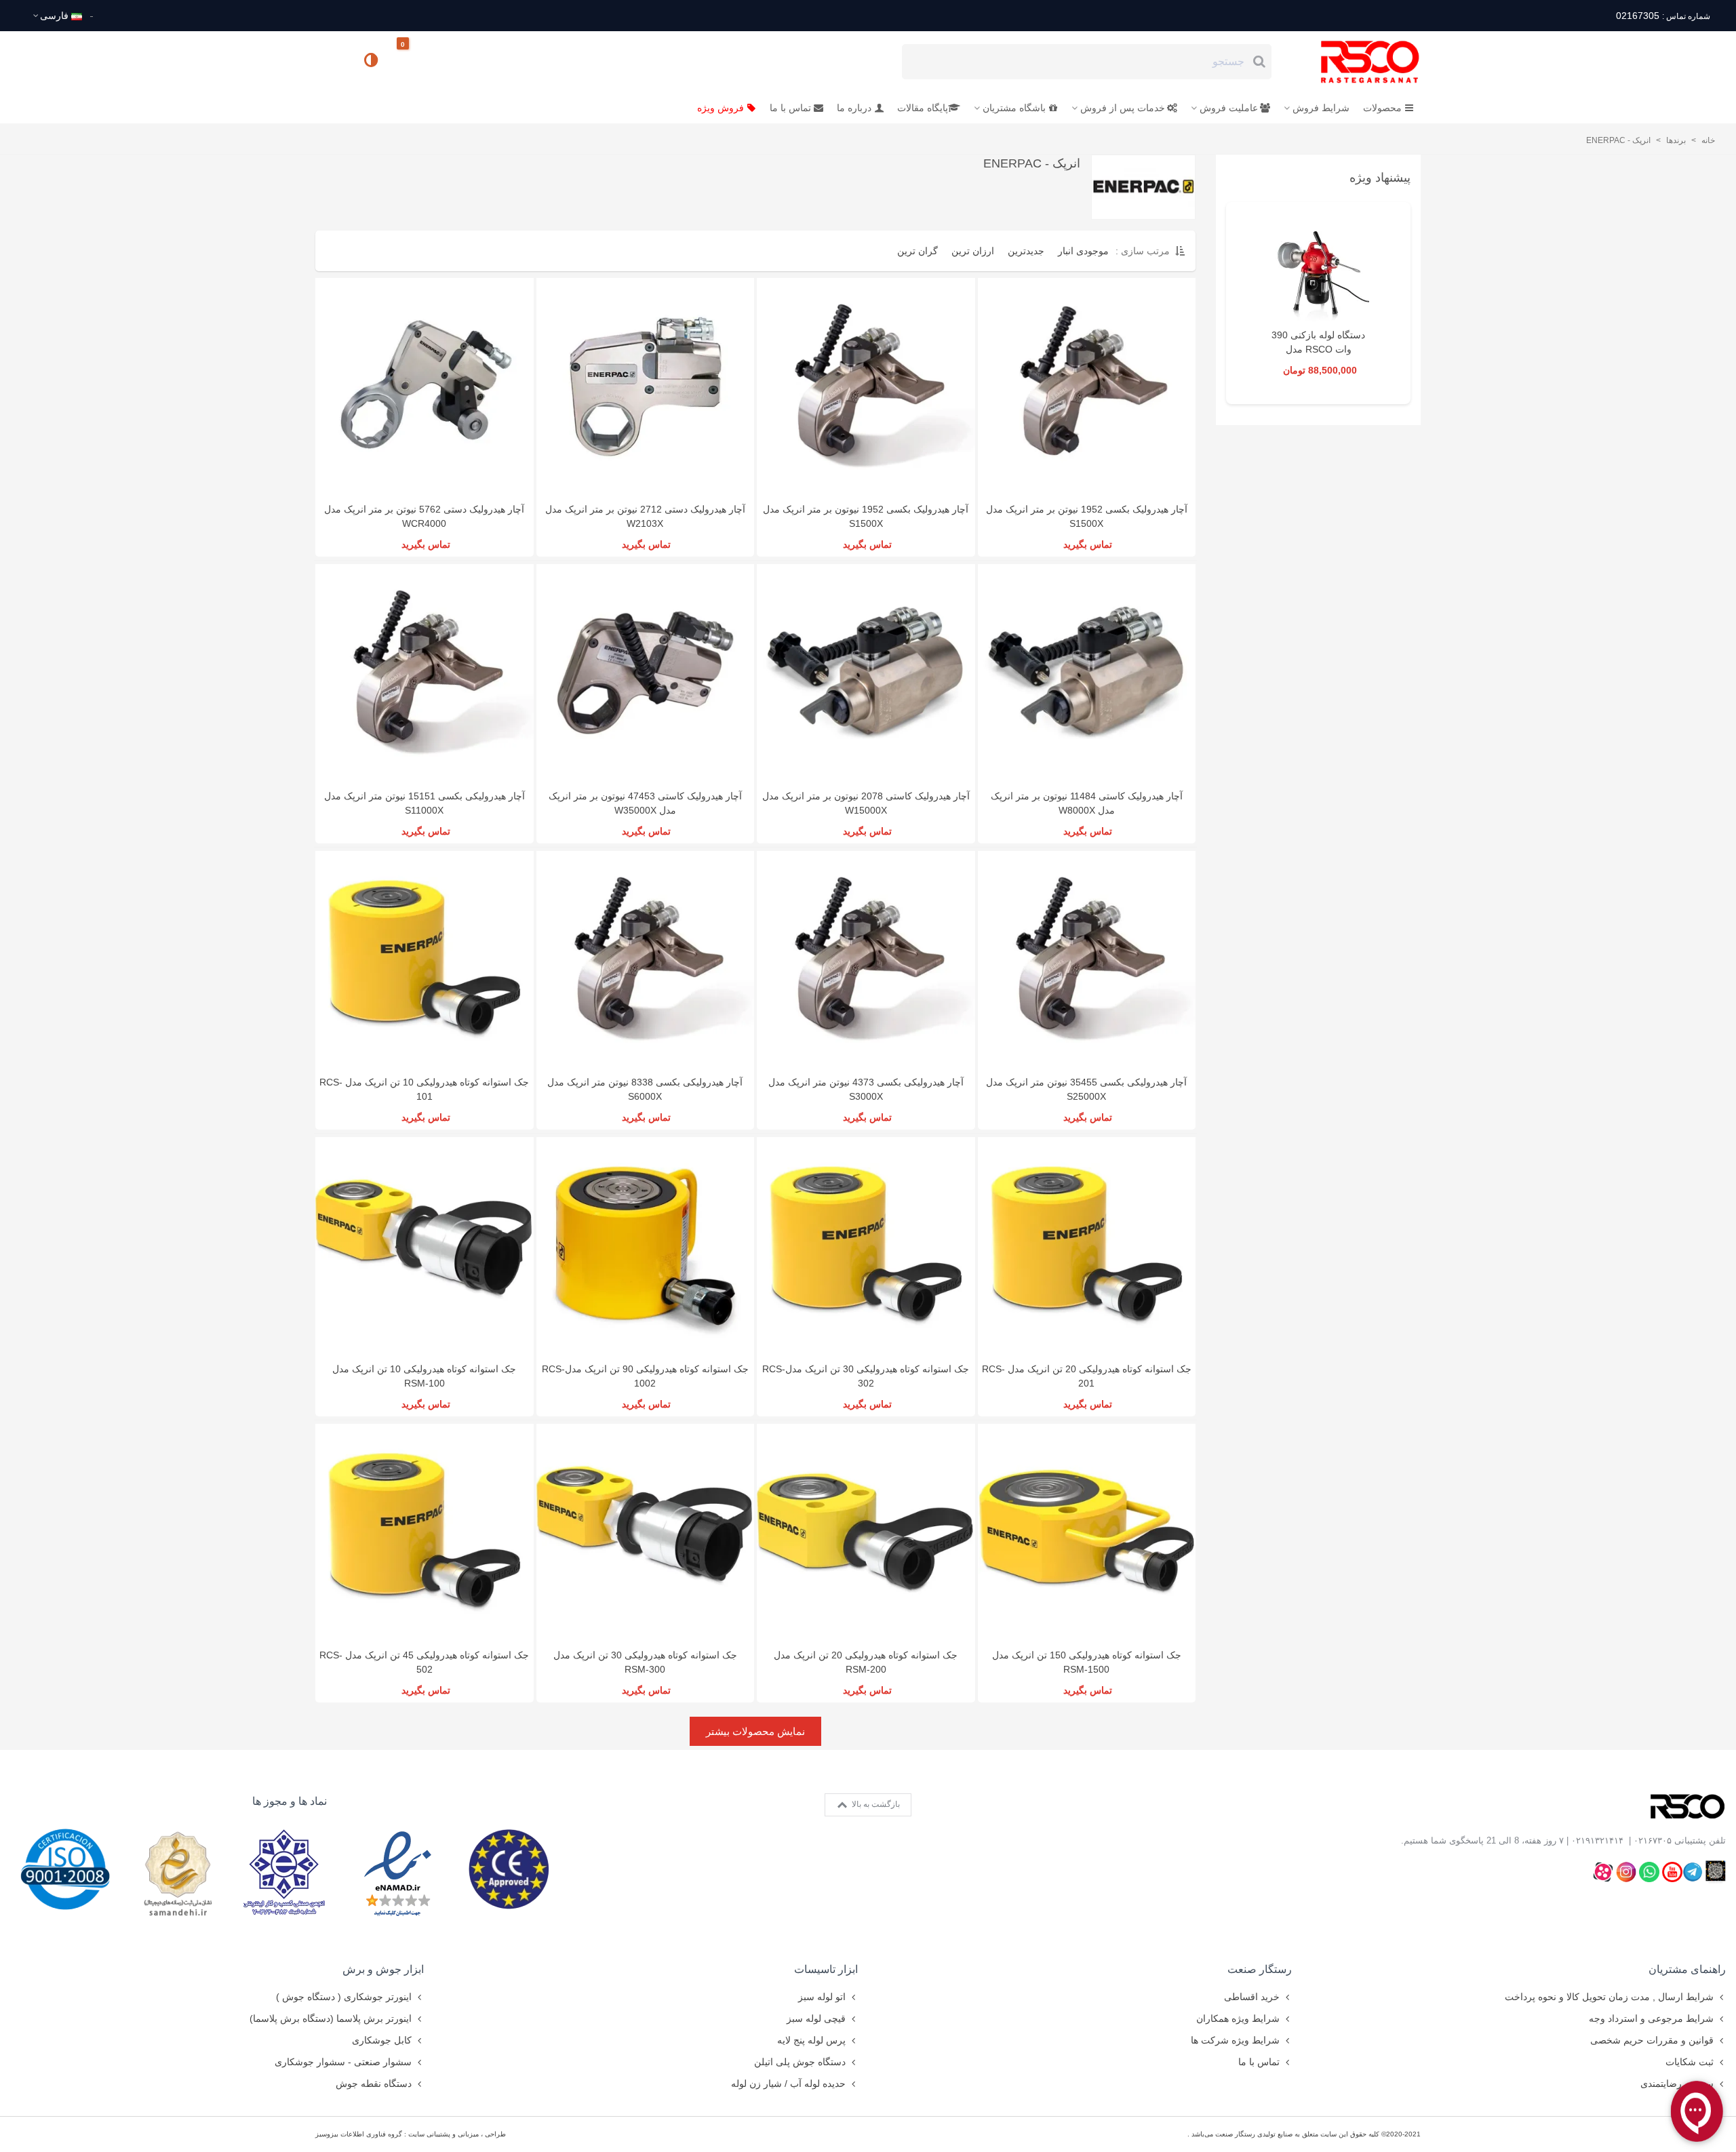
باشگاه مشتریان (1014, 108)
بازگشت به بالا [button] (875, 1804)
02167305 (1663, 16)
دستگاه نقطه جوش (374, 2084)
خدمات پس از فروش (1123, 108)
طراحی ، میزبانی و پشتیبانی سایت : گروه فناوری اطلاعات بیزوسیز (411, 2134)
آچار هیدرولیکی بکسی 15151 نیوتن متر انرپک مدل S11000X (425, 803)
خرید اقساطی (1252, 1997)
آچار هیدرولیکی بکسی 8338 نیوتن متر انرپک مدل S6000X (645, 1089)
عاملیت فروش (1229, 108)
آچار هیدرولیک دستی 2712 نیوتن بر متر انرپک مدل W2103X (645, 516)
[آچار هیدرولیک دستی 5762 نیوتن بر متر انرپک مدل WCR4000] (425, 387)
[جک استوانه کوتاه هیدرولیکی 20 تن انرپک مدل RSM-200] (866, 1533)
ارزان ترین (973, 251)
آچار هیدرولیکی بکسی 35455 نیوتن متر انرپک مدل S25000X (1086, 1089)
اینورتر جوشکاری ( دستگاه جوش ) (344, 1997)
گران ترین (918, 251)
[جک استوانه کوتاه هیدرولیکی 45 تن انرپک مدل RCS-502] (425, 1533)
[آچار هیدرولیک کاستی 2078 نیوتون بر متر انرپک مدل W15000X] (866, 673)
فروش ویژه (721, 108)
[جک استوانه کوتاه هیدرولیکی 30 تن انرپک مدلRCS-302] (866, 1246)
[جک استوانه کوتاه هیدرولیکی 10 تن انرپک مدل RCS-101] (425, 960)
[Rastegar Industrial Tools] (1355, 62)
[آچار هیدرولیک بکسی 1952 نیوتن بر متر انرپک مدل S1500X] (1087, 387)
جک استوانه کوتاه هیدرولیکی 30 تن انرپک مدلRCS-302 (866, 1376)
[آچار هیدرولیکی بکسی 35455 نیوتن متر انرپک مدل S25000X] (1087, 960)
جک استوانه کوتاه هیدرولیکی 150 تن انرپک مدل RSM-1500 (1087, 1662)
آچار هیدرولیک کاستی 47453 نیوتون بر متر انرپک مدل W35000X (645, 803)
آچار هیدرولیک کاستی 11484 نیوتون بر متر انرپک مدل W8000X (1087, 803)
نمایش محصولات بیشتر (755, 1731)
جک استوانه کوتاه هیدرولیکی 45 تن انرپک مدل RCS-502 (424, 1662)
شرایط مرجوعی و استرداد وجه (1651, 2018)
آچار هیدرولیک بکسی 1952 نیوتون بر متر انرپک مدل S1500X (866, 516)
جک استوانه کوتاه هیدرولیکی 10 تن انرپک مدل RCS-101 (424, 1089)
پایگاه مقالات (923, 108)
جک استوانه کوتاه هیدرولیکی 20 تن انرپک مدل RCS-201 (1087, 1376)
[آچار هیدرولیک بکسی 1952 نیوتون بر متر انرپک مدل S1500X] (866, 387)
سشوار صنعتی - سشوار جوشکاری (343, 2062)
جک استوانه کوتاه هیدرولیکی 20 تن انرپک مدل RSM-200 (866, 1662)
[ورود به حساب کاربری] (332, 61)
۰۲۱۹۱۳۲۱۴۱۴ (1597, 1840)
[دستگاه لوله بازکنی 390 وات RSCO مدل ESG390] (1318, 271)
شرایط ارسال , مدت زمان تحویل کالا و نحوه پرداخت (1609, 1997)
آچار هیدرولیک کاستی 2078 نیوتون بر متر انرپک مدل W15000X (866, 803)
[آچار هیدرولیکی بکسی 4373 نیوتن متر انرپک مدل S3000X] (866, 960)
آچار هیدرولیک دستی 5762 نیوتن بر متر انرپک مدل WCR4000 (424, 516)
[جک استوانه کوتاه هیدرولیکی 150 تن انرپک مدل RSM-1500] (1087, 1533)
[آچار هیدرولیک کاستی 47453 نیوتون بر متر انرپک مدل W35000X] (646, 673)
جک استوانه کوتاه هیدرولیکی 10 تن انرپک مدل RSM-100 (424, 1376)
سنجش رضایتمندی (1677, 2084)
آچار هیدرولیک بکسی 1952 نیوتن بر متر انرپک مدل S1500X (1087, 516)
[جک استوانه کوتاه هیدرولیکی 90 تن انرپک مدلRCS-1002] (646, 1246)
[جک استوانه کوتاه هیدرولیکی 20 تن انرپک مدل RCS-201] (1087, 1246)
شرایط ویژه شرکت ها (1235, 2040)
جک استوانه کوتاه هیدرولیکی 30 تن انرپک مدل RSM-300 (645, 1662)
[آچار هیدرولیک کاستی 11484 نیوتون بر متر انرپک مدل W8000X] (1087, 673)
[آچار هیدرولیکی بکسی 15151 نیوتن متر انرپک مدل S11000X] (425, 673)
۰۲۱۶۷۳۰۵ (1653, 1840)
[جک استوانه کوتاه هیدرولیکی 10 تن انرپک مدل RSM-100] (425, 1246)
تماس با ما (790, 108)
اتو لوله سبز (822, 1997)
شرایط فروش (1321, 108)
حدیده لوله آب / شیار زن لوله (788, 2084)
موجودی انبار (1083, 251)
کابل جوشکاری (382, 2040)
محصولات (1382, 108)
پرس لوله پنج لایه (811, 2040)
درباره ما (854, 108)
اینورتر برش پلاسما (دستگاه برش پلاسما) (331, 2018)
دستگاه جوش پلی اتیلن (800, 2062)
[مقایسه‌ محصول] (372, 62)
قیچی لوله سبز (816, 2018)
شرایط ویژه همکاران (1238, 2018)
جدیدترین (1026, 251)
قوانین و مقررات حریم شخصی (1652, 2040)
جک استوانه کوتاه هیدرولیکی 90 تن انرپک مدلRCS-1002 (645, 1376)
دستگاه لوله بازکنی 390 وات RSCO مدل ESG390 (1318, 349)
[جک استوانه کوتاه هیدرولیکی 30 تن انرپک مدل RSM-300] (646, 1533)
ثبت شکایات (1690, 2062)
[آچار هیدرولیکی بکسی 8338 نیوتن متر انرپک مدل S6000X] (646, 960)
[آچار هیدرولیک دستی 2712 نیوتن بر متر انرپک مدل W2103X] (646, 387)
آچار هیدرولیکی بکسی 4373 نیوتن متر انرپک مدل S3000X (866, 1089)
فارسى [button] (54, 16)
